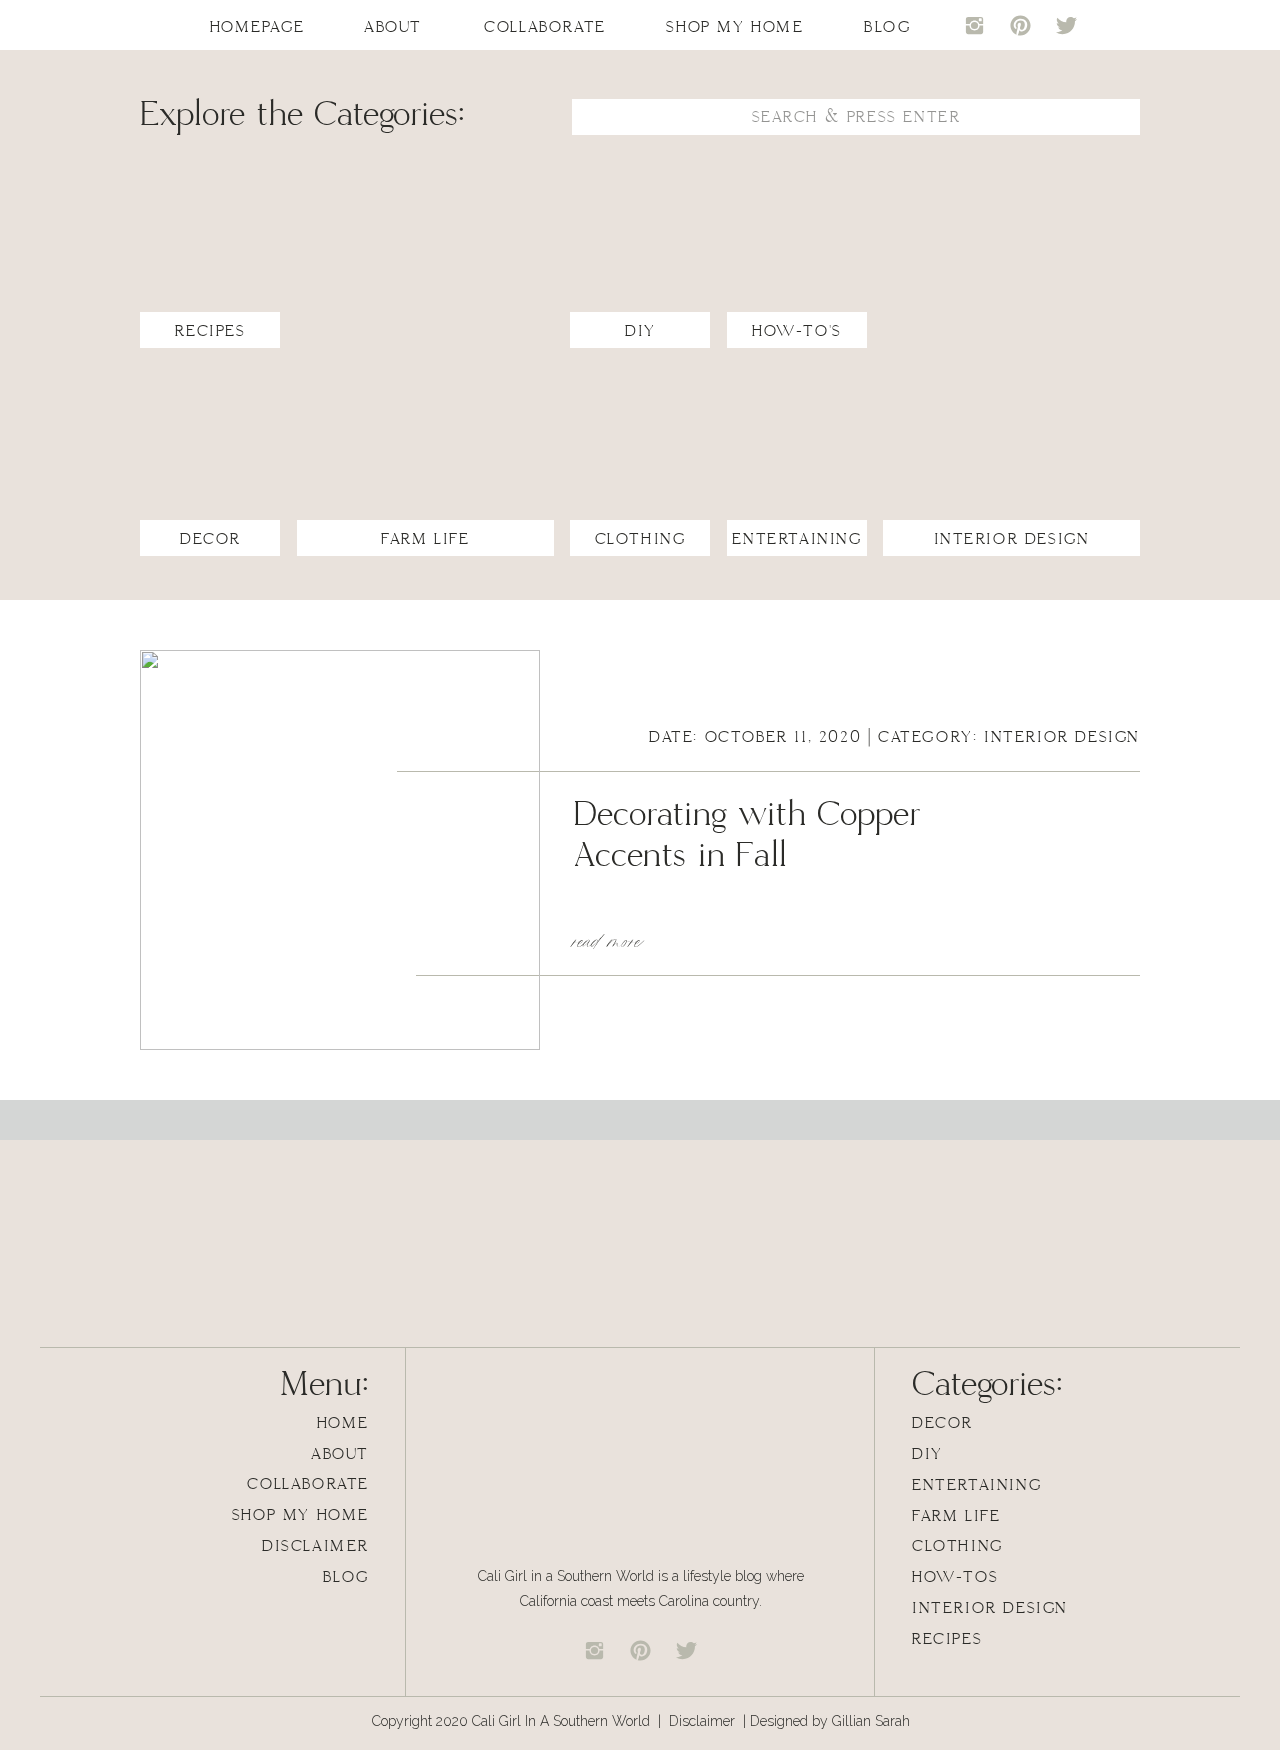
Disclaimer (704, 1721)
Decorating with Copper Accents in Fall (747, 835)
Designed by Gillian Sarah (830, 1721)
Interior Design (1062, 737)
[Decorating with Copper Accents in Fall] (340, 850)
